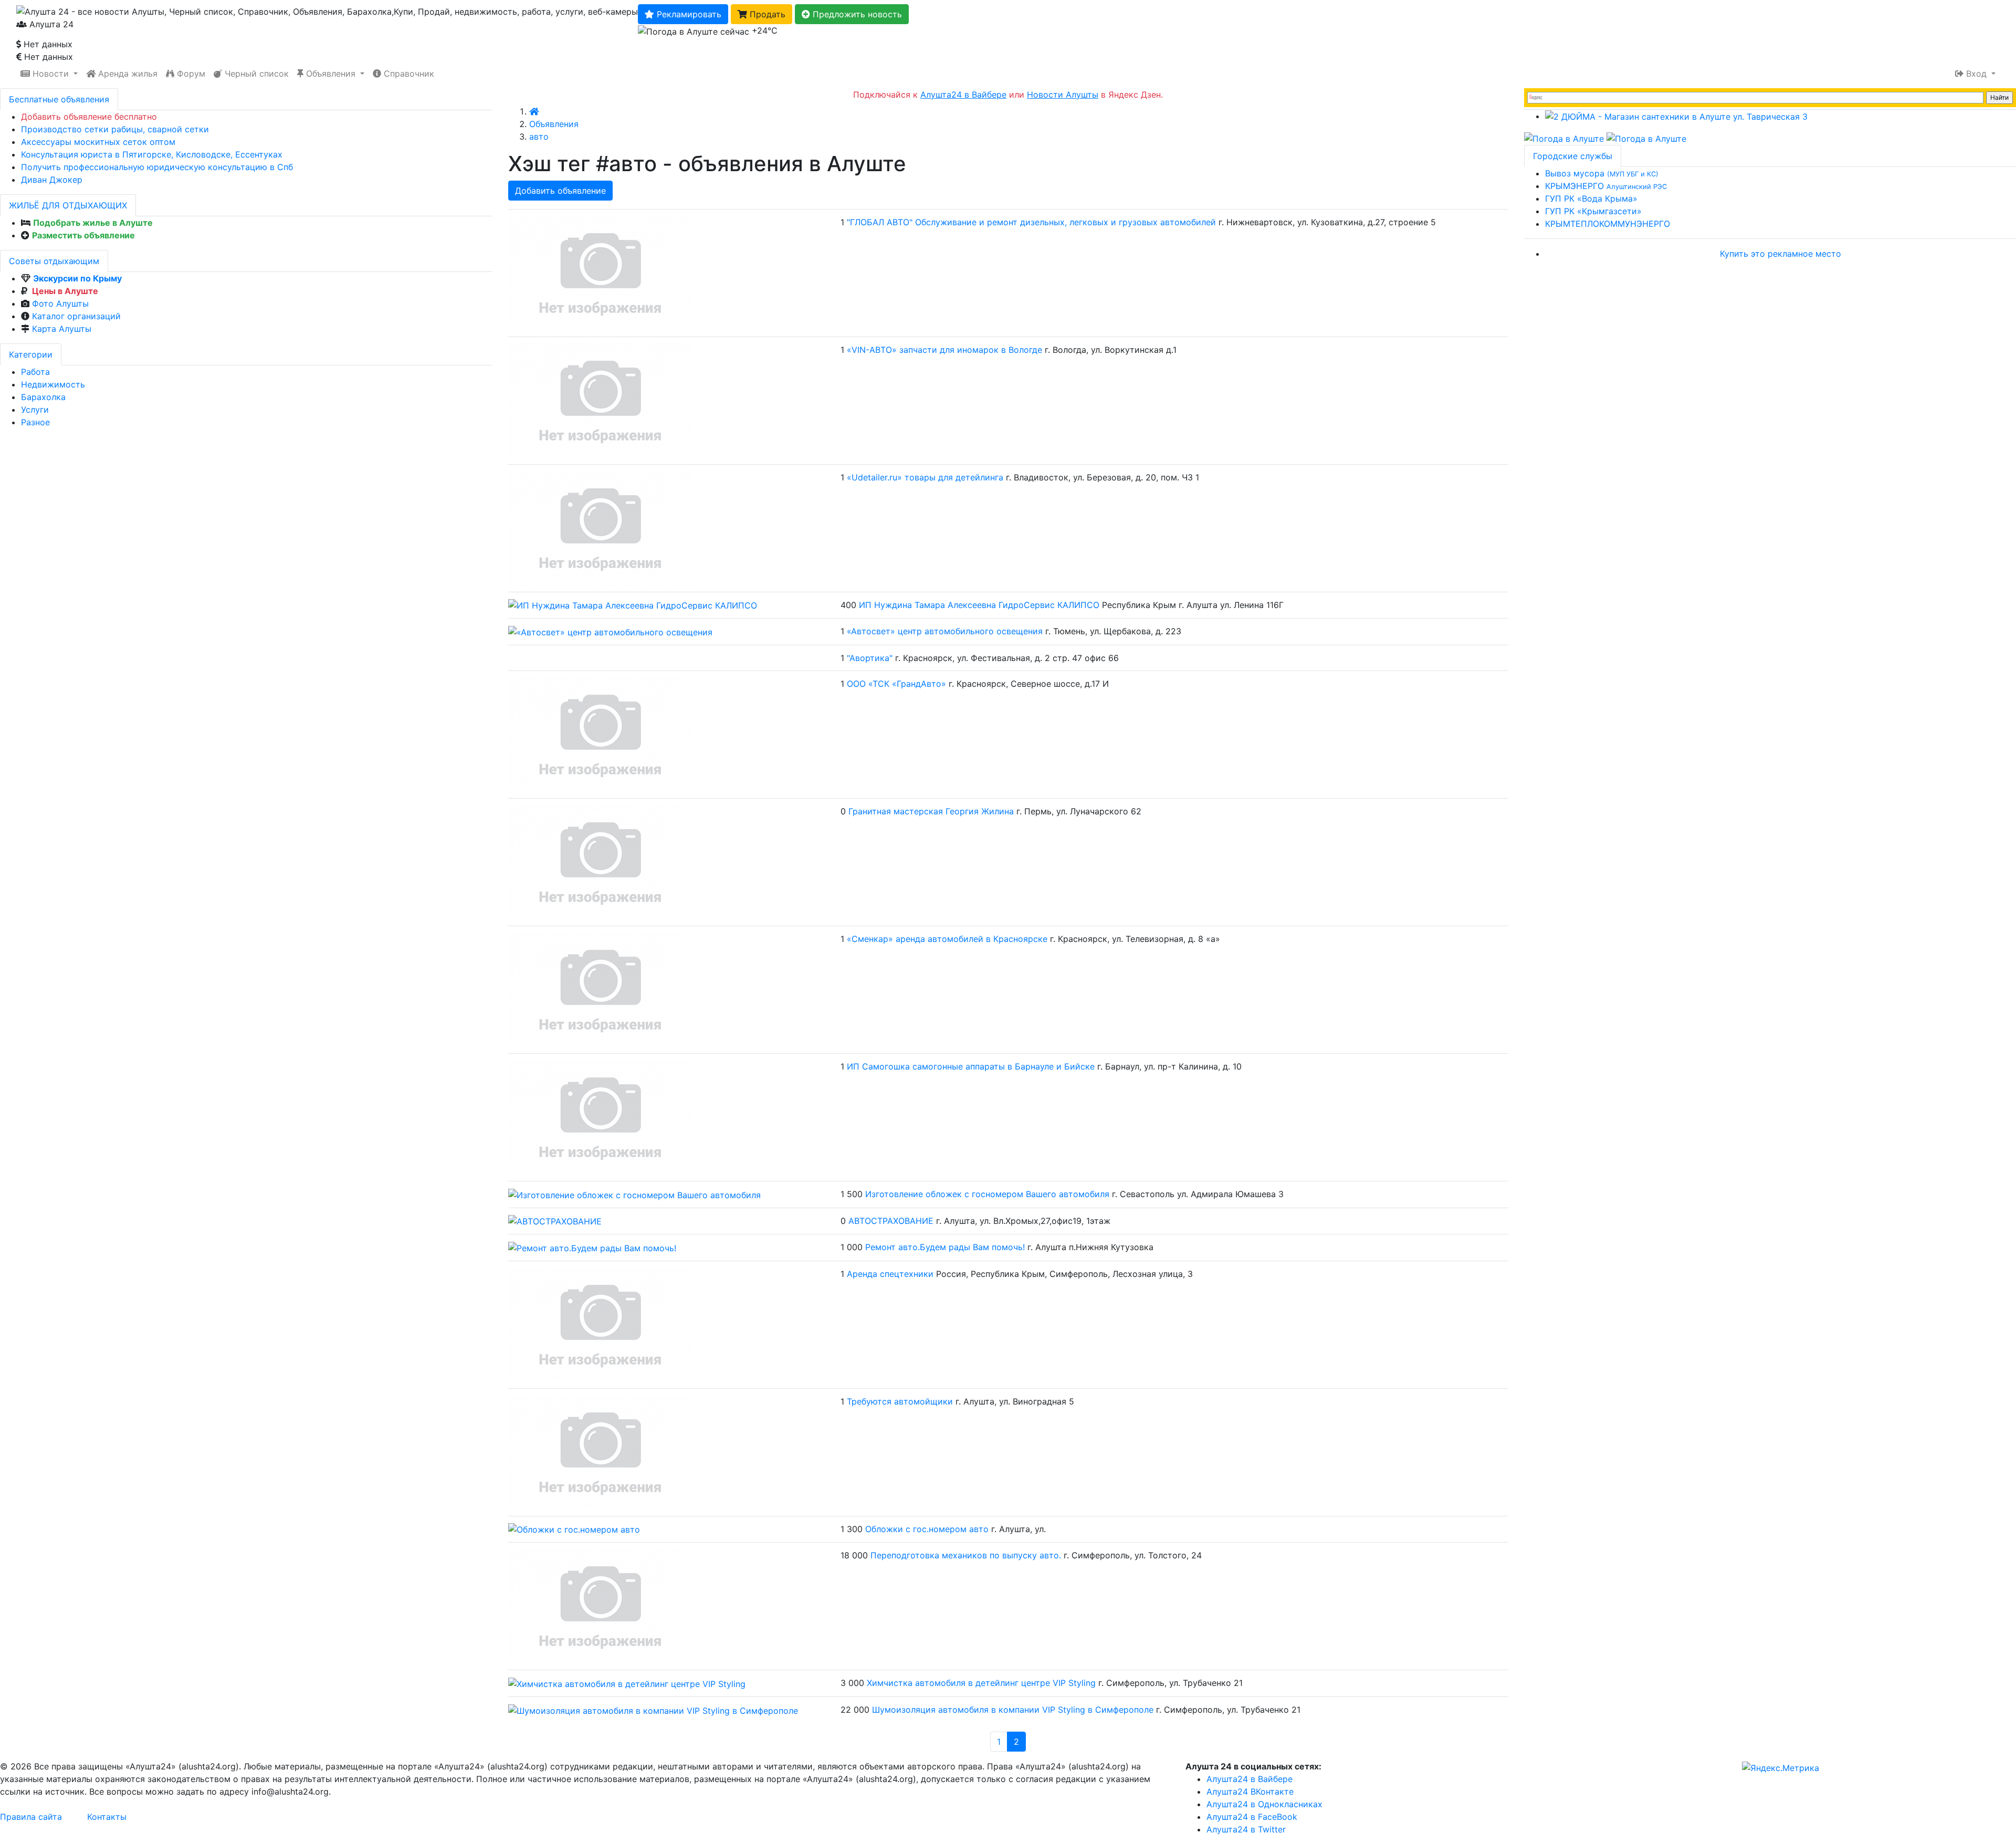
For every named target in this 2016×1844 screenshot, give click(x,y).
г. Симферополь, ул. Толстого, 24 (1133, 1555)
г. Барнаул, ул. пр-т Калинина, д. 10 (1169, 1066)
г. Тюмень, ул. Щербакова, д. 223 (1113, 631)
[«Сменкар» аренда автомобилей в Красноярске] (600, 989)
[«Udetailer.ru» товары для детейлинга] (600, 527)
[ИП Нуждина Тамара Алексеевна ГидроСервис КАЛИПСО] (633, 605)
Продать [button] (766, 14)
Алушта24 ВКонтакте (1250, 1791)
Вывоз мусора (1602, 173)
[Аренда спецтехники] (600, 1324)
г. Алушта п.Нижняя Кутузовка (1090, 1247)
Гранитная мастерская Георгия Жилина (931, 811)
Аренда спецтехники (890, 1274)
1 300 (852, 1529)
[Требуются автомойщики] (600, 1451)
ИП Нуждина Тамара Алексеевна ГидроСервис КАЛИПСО (979, 605)
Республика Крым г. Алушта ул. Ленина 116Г (1193, 605)
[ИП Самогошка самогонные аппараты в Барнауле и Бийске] (600, 1116)
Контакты (107, 1817)
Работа (35, 372)
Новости (51, 74)
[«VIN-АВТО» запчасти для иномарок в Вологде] (600, 400)
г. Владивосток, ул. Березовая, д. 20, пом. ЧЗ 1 (1102, 477)
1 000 (852, 1247)
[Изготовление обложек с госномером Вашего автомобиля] (634, 1194)
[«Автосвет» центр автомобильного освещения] (610, 631)
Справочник (408, 74)
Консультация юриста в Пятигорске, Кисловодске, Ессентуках (152, 154)
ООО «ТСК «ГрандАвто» (898, 684)
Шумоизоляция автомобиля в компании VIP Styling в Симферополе (1013, 1710)
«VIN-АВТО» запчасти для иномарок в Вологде (944, 350)
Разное (35, 422)
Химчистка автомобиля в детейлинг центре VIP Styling (981, 1683)
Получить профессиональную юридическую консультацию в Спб (157, 167)
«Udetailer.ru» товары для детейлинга (925, 477)
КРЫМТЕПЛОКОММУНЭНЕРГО (1608, 224)
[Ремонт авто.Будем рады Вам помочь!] (592, 1247)
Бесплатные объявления (59, 99)
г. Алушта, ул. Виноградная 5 (1015, 1401)
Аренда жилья (127, 74)
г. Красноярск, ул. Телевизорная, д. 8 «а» (1135, 939)
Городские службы (1573, 156)
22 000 (855, 1710)
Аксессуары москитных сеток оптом (98, 142)
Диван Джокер (52, 180)
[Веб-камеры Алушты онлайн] (1646, 138)
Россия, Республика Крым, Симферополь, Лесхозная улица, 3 (1064, 1274)
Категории (31, 354)
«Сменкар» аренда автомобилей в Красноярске (947, 939)
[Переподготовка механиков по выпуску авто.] (600, 1606)
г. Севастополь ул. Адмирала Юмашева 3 (1198, 1194)
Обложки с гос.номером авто (927, 1529)
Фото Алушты (60, 303)
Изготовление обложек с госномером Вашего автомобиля (987, 1194)
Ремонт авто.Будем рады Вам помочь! (945, 1247)
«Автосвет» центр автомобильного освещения (945, 631)
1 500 (852, 1194)
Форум (190, 74)
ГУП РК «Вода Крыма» (1591, 198)
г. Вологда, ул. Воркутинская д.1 (1111, 350)
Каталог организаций (76, 316)
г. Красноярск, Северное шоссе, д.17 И (1029, 684)
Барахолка (43, 397)
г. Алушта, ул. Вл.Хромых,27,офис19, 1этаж (1023, 1221)
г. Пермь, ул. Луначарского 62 (1079, 811)
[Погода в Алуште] (1564, 138)
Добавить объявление (560, 191)
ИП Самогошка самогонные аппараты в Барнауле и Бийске (971, 1066)
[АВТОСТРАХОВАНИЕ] (555, 1221)
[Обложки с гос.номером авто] (574, 1529)
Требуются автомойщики (900, 1401)
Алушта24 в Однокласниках (1264, 1804)
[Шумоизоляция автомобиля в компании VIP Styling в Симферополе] (653, 1710)
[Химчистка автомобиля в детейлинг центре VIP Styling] (627, 1683)
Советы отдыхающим (54, 261)
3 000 (852, 1683)
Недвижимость (53, 384)
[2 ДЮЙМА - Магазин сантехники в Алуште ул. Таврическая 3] (1676, 116)
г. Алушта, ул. (1018, 1529)
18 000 (854, 1555)
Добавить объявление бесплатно (89, 117)
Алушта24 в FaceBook (1252, 1817)
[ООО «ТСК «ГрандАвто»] (600, 734)
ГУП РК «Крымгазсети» (1593, 211)
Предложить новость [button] (856, 14)
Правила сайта (31, 1817)
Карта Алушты (62, 329)
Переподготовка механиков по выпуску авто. (966, 1555)
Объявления (331, 74)
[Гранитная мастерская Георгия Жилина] (600, 861)
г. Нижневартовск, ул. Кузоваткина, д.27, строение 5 (1327, 222)
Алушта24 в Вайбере (1249, 1779)
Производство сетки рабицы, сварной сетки (115, 129)
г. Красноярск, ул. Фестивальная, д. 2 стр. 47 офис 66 (1007, 658)
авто (539, 137)
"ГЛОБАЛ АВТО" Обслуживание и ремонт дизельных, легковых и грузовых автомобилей (1031, 222)
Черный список (255, 74)
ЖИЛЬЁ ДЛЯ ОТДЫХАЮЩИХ (68, 205)
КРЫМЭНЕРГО (1606, 186)
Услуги (35, 410)
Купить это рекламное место (1781, 254)
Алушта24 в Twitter (1246, 1829)
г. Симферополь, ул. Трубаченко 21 (1170, 1683)
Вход (1976, 74)
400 (848, 605)
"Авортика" (871, 658)
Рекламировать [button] (688, 14)
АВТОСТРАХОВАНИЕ (891, 1221)
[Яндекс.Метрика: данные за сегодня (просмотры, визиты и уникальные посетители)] (1781, 1768)
